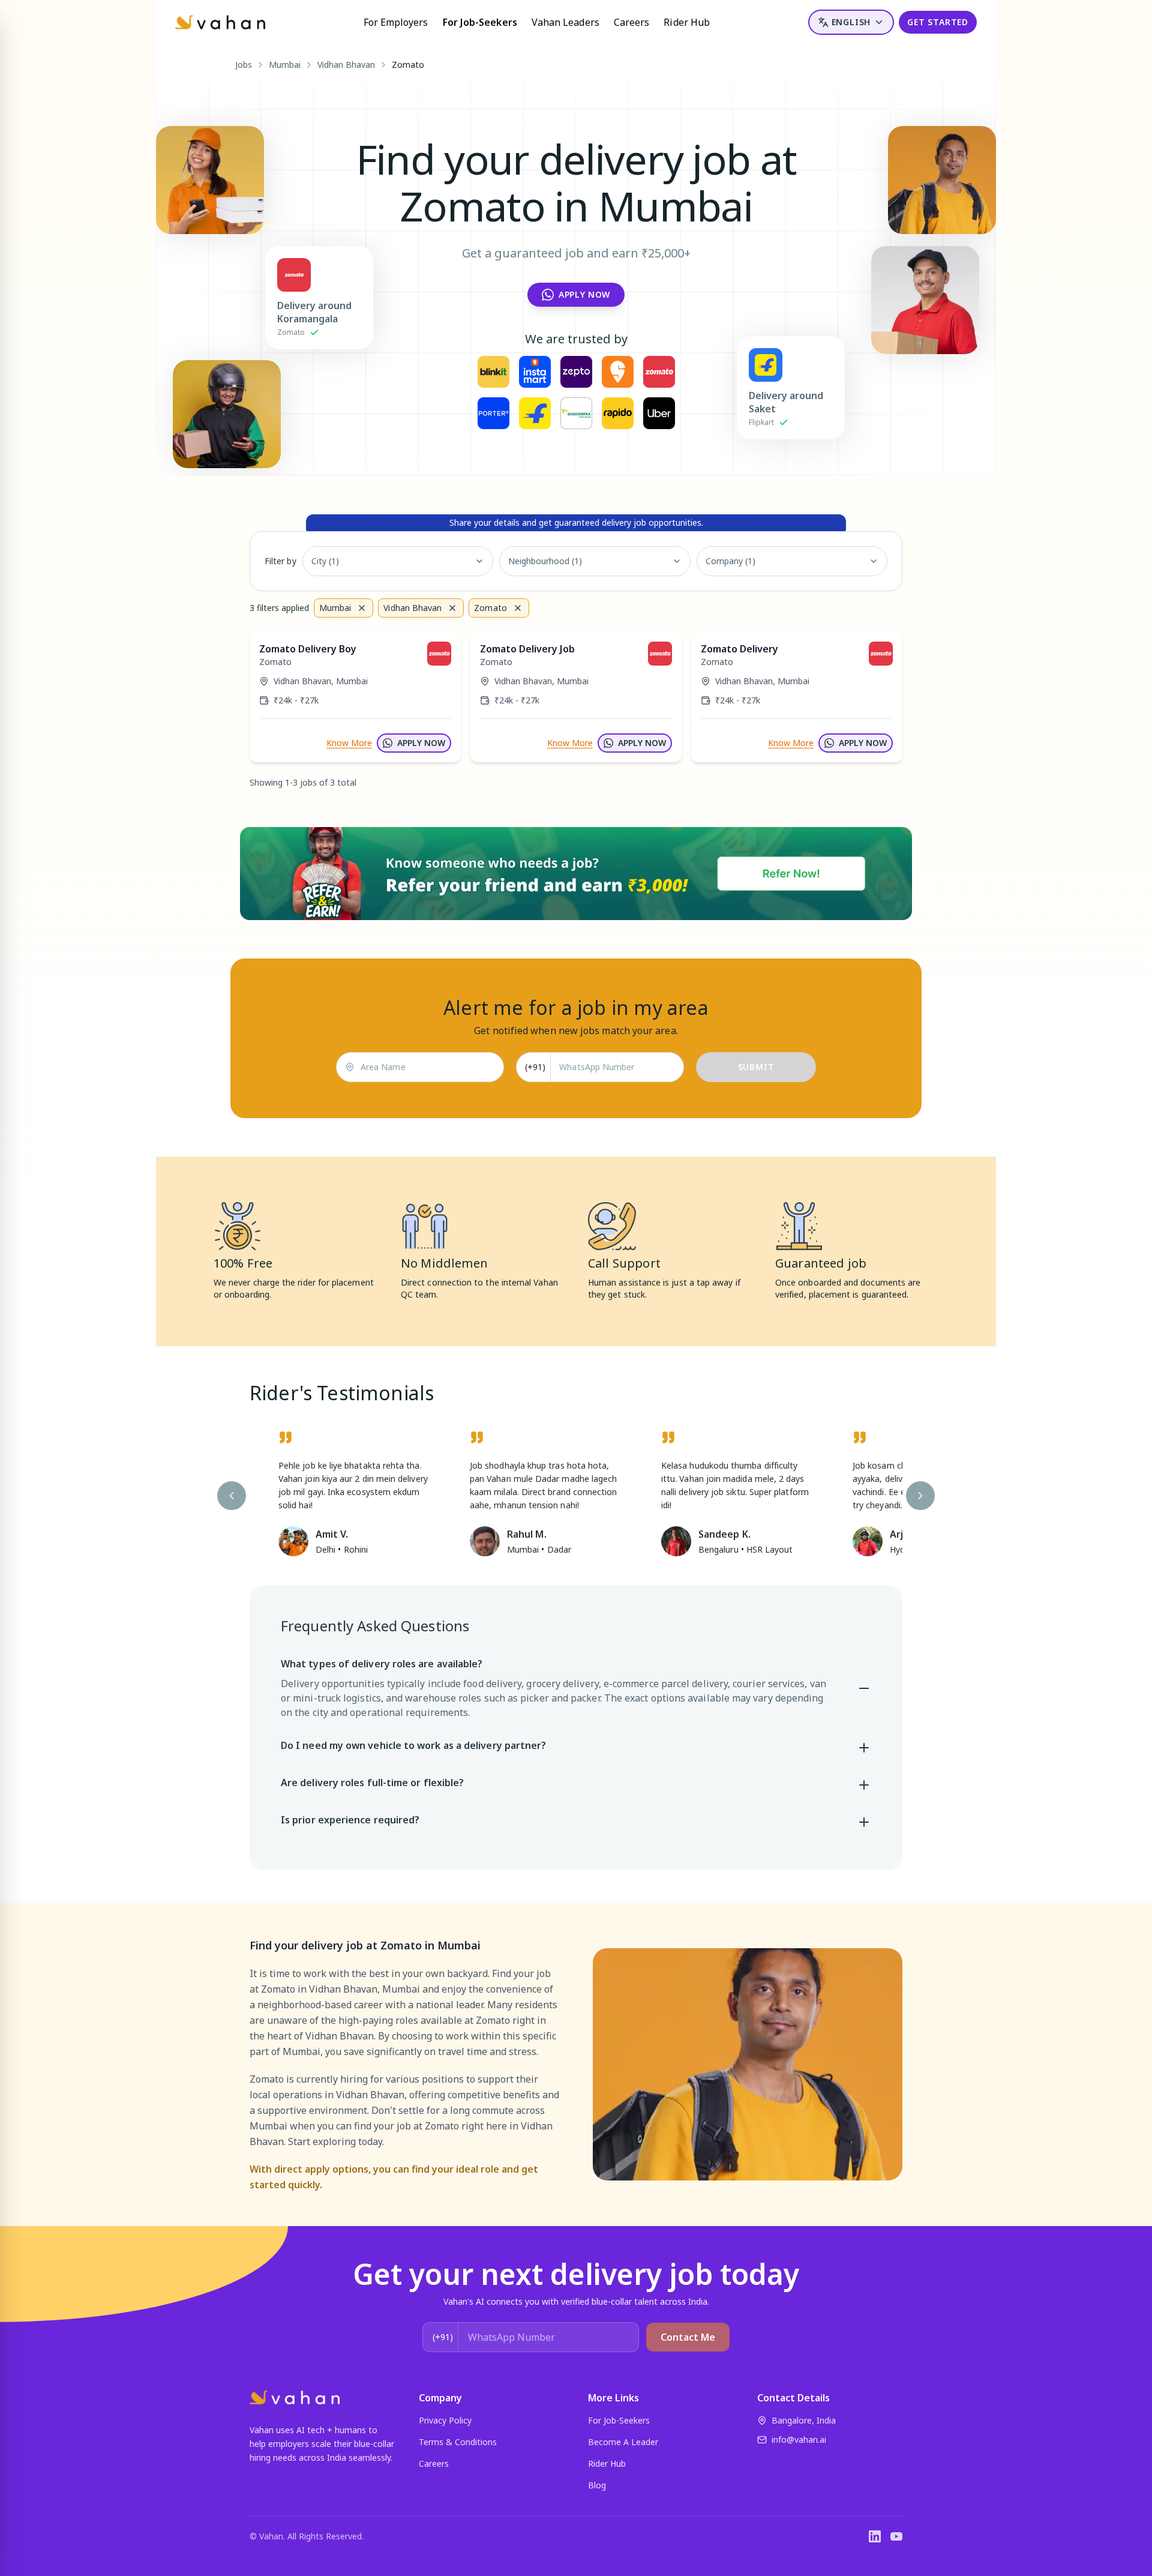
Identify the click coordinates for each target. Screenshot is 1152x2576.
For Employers (396, 22)
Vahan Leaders (565, 22)
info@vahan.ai (799, 2439)
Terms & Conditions (458, 2442)
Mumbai (285, 65)
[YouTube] (896, 2536)
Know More (349, 743)
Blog (597, 2485)
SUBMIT (756, 1067)
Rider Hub (687, 22)
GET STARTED (938, 22)
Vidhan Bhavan (346, 65)
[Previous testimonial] (232, 1496)
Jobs (244, 65)
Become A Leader (623, 2442)
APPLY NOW (421, 743)
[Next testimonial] (920, 1496)
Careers (632, 22)
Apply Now (584, 294)
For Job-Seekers (480, 22)
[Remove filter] (362, 608)
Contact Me (688, 2337)
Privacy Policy (445, 2420)
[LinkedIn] (875, 2536)
